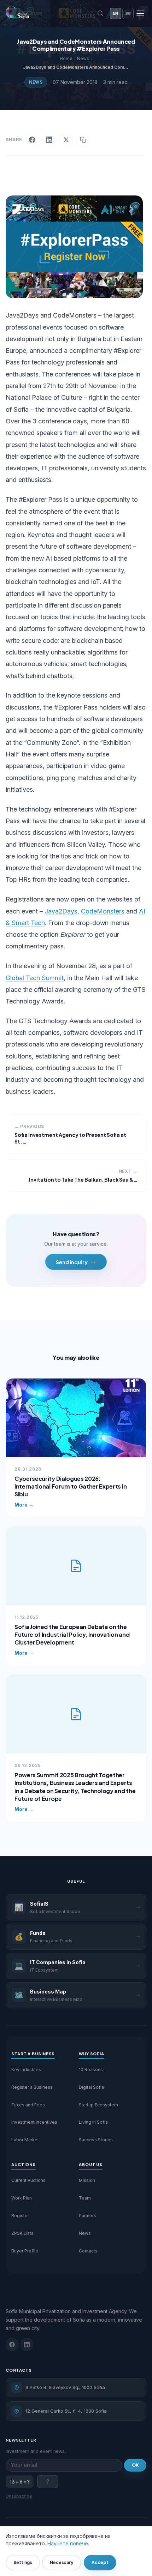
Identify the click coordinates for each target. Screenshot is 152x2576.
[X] (66, 140)
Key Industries (26, 2070)
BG (128, 13)
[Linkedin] (27, 2345)
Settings (23, 2562)
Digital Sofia (91, 2087)
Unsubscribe (19, 2496)
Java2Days (61, 911)
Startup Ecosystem (98, 2105)
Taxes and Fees (28, 2105)
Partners (87, 2216)
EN (116, 13)
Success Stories (96, 2140)
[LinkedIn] (49, 140)
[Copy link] (83, 140)
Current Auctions (28, 2180)
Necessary (62, 2562)
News (36, 82)
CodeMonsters (103, 911)
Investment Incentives (34, 2122)
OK (135, 2465)
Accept (100, 2562)
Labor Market (25, 2140)
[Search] (100, 13)
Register (20, 2216)
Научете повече (68, 2543)
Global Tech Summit (35, 978)
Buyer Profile (25, 2251)
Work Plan (22, 2198)
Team (85, 2198)
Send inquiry (72, 1262)
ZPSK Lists (22, 2233)
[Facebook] (32, 140)
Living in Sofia (93, 2122)
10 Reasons (91, 2070)
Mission (87, 2180)
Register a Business (32, 2087)
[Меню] (140, 13)
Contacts (88, 2251)
